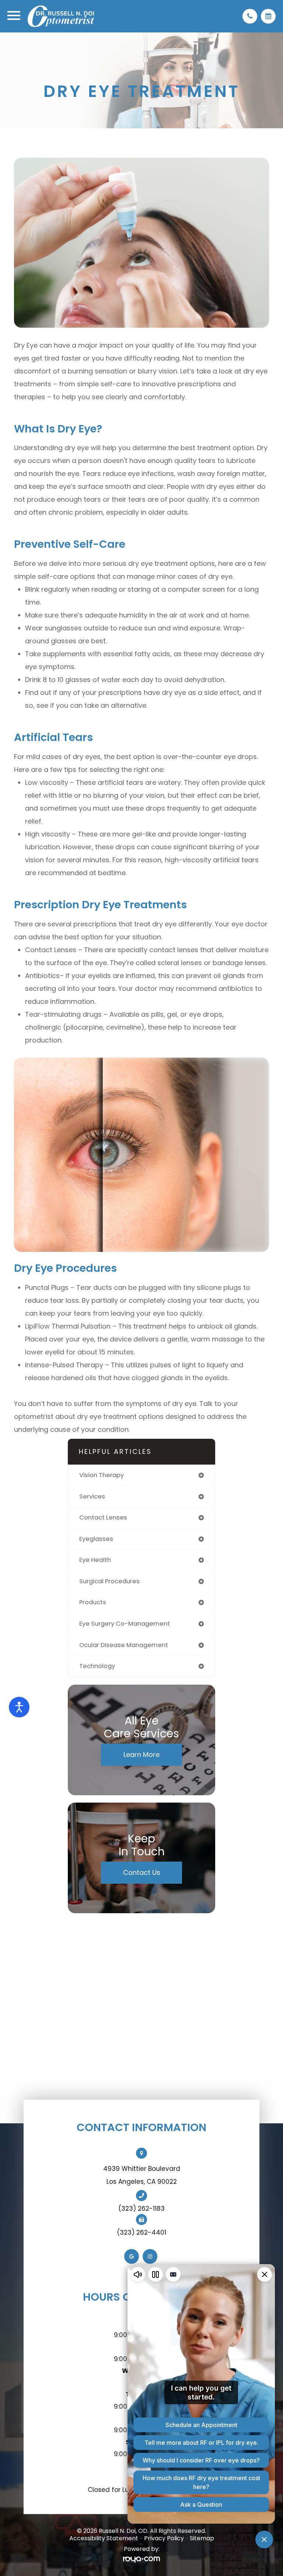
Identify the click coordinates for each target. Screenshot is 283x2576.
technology (97, 1666)
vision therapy (102, 1475)
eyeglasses (96, 1539)
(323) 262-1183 (141, 2208)
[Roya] (141, 2560)
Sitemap (202, 2538)
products (93, 1602)
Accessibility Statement (104, 2538)
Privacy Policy (164, 2538)
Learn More (141, 1755)
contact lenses (103, 1517)
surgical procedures (109, 1581)
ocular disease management (124, 1645)
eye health (95, 1560)
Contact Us (142, 1872)
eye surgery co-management (125, 1624)
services (92, 1496)
